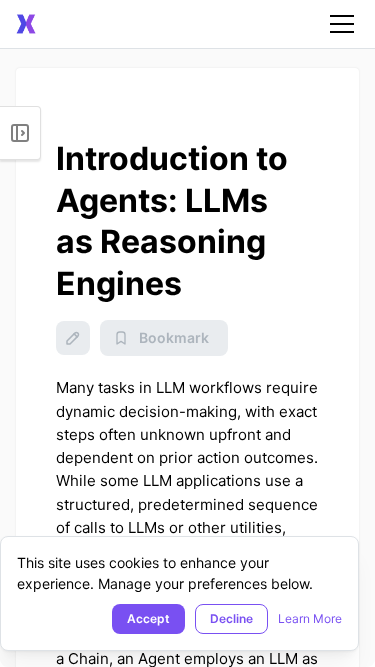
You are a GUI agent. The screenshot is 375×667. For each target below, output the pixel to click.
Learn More (310, 618)
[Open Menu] (20, 133)
